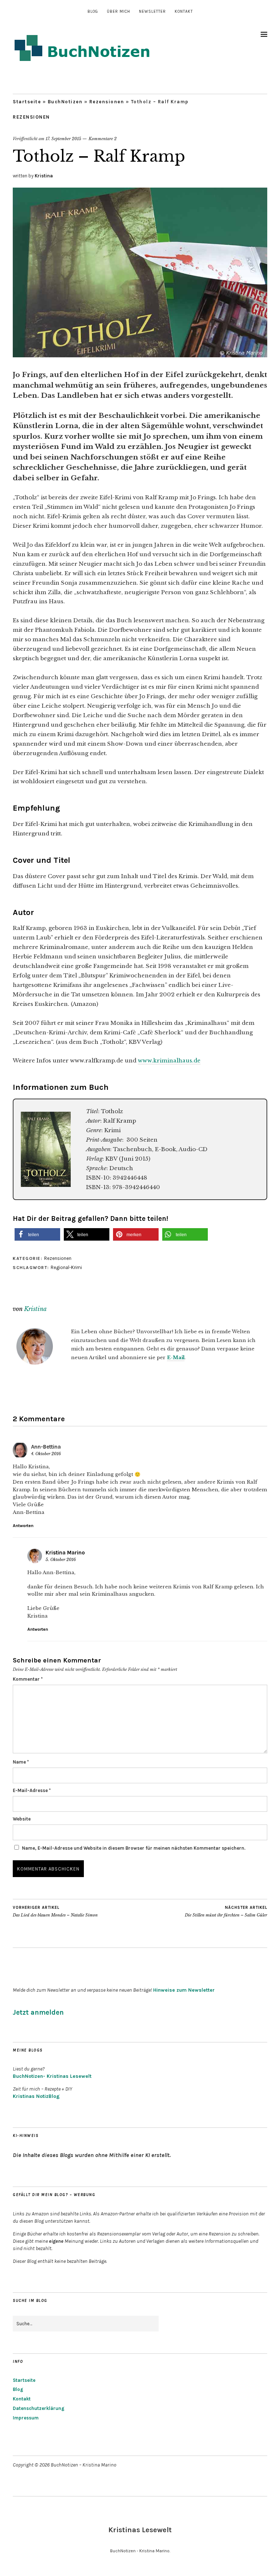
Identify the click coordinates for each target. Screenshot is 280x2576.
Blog (93, 11)
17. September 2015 (63, 139)
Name (21, 1762)
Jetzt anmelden (38, 2012)
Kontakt (184, 11)
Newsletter (152, 11)
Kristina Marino (65, 1553)
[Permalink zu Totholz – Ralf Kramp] (140, 355)
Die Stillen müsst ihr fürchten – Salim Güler (226, 1912)
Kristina (44, 176)
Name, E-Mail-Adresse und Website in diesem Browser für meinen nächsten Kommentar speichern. (134, 1848)
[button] (37, 1235)
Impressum (26, 2418)
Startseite (27, 102)
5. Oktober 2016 (61, 1560)
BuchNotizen (65, 102)
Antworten (23, 1526)
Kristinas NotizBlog (36, 2096)
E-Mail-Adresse (32, 1790)
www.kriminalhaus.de (169, 1060)
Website (22, 1819)
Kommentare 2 (103, 139)
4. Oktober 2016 (46, 1454)
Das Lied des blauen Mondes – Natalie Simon (55, 1912)
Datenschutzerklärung (39, 2408)
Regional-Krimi (66, 1267)
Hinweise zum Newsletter (184, 1990)
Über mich (118, 11)
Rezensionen (107, 102)
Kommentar (28, 1679)
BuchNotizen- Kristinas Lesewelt (52, 2076)
